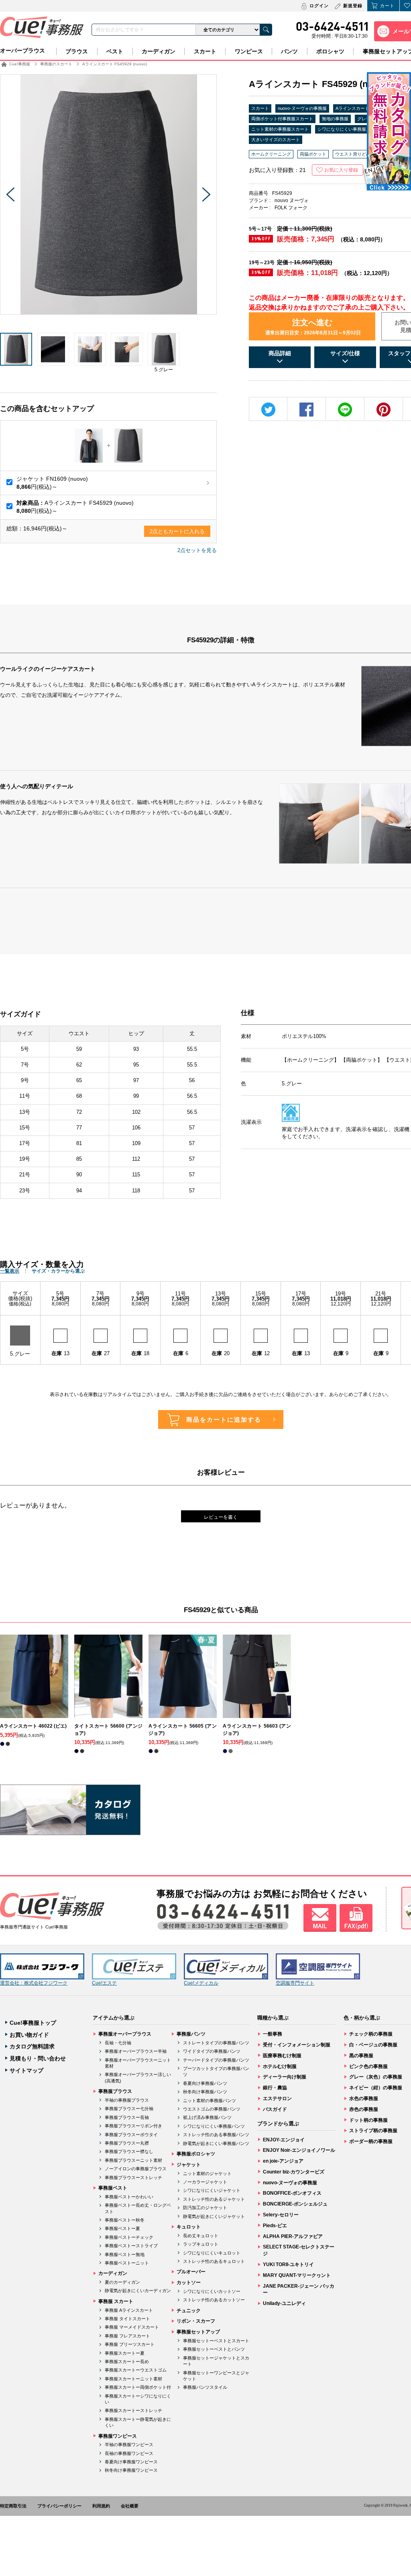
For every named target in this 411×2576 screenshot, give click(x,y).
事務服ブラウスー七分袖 (129, 2109)
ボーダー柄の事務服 (371, 2141)
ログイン (319, 6)
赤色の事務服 (364, 2109)
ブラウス (77, 51)
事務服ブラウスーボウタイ (131, 2135)
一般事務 (273, 2034)
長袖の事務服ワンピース (129, 2453)
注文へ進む (313, 327)
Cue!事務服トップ (33, 2023)
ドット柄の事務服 (368, 2120)
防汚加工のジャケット (205, 2208)
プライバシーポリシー (59, 2506)
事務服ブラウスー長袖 (127, 2117)
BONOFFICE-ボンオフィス (292, 2193)
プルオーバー (191, 2272)
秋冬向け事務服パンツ (205, 2092)
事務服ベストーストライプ (131, 2246)
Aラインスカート (352, 108)
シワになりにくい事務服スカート (351, 129)
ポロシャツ (330, 51)
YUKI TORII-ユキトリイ (288, 2264)
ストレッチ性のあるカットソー (214, 2300)
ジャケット (189, 2165)
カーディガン (159, 51)
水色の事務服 (364, 2098)
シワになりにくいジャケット (212, 2190)
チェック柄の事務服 (371, 2034)
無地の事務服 (335, 119)
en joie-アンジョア (283, 2161)
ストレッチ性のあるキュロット (214, 2261)
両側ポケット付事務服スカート (282, 119)
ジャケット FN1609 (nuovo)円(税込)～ (52, 483)
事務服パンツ (191, 2034)
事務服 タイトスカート (127, 2319)
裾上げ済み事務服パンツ (207, 2117)
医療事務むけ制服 (282, 2056)
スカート (205, 51)
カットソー (189, 2283)
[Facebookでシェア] (306, 410)
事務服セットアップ (198, 2332)
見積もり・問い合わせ (38, 2058)
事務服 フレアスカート (127, 2336)
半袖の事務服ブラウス (127, 2100)
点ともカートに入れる (177, 531)
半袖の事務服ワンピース (129, 2444)
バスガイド (275, 2109)
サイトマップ (26, 2070)
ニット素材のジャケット (207, 2173)
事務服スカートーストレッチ (133, 2410)
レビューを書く (221, 1517)
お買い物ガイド (29, 2035)
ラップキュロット (201, 2244)
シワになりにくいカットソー (212, 2291)
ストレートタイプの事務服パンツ (216, 2043)
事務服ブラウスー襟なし (129, 2151)
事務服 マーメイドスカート (132, 2327)
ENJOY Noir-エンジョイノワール (299, 2150)
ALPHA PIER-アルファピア (293, 2236)
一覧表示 (10, 1271)
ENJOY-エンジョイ (284, 2140)
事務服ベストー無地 (125, 2254)
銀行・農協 (275, 2088)
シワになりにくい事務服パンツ (214, 2126)
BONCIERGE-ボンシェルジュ (295, 2204)
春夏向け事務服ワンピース (131, 2462)
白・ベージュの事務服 (373, 2045)
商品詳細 (280, 353)
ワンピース (249, 51)
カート (387, 6)
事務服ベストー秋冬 (125, 2220)
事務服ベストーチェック (129, 2237)
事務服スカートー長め (127, 2362)
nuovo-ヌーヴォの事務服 (302, 108)
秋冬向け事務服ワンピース (131, 2470)
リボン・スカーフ (196, 2321)
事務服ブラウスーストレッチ (133, 2177)
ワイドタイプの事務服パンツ (212, 2051)
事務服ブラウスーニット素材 (133, 2160)
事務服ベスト (113, 2188)
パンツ (289, 51)
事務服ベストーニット (127, 2263)
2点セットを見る (197, 550)
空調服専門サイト (295, 1983)
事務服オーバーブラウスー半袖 (136, 2051)
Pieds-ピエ (275, 2226)
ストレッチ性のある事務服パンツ (216, 2135)
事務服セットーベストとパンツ (214, 2349)
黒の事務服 (361, 2056)
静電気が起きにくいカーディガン (138, 2291)
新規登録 (353, 6)
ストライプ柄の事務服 (373, 2131)
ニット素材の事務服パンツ (210, 2100)
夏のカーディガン (122, 2282)
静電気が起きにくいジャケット (214, 2216)
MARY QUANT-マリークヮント (297, 2275)
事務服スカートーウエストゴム (136, 2370)
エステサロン (277, 2098)
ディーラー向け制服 (285, 2077)
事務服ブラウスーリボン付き (133, 2126)
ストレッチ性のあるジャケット (214, 2199)
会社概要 (130, 2506)
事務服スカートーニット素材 (133, 2379)
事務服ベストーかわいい (129, 2197)
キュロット (189, 2227)
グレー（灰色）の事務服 (376, 2077)
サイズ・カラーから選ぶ (58, 1271)
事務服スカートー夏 (125, 2353)
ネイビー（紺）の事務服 (376, 2088)
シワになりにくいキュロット (212, 2253)
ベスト (115, 51)
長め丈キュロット (201, 2236)
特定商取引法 (13, 2506)
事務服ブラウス (115, 2091)
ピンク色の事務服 (368, 2066)
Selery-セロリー (281, 2215)
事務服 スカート (116, 2301)
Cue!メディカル (201, 1983)
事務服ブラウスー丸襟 (127, 2143)
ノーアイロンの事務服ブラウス (136, 2169)
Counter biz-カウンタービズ (294, 2172)
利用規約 (101, 2506)
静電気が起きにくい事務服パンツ (216, 2143)
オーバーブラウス (22, 51)
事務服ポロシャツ (196, 2154)
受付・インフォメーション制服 (297, 2045)
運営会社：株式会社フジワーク (34, 1983)
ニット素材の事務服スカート (280, 129)
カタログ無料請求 (32, 2046)
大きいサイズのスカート (276, 140)
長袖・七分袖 (118, 2043)
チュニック (189, 2311)
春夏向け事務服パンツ (205, 2083)
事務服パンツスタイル (205, 2387)
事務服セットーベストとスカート (216, 2341)
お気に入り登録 (341, 170)
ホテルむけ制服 (280, 2066)
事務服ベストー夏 (122, 2228)
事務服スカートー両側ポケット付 (138, 2387)
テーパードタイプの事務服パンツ (216, 2060)
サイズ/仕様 (345, 353)
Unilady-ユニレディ (284, 2303)
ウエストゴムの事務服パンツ (212, 2109)
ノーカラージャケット (205, 2182)
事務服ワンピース (118, 2436)
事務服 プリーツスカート (130, 2344)
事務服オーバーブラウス (125, 2034)
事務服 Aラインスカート (129, 2310)
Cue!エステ (104, 1983)
